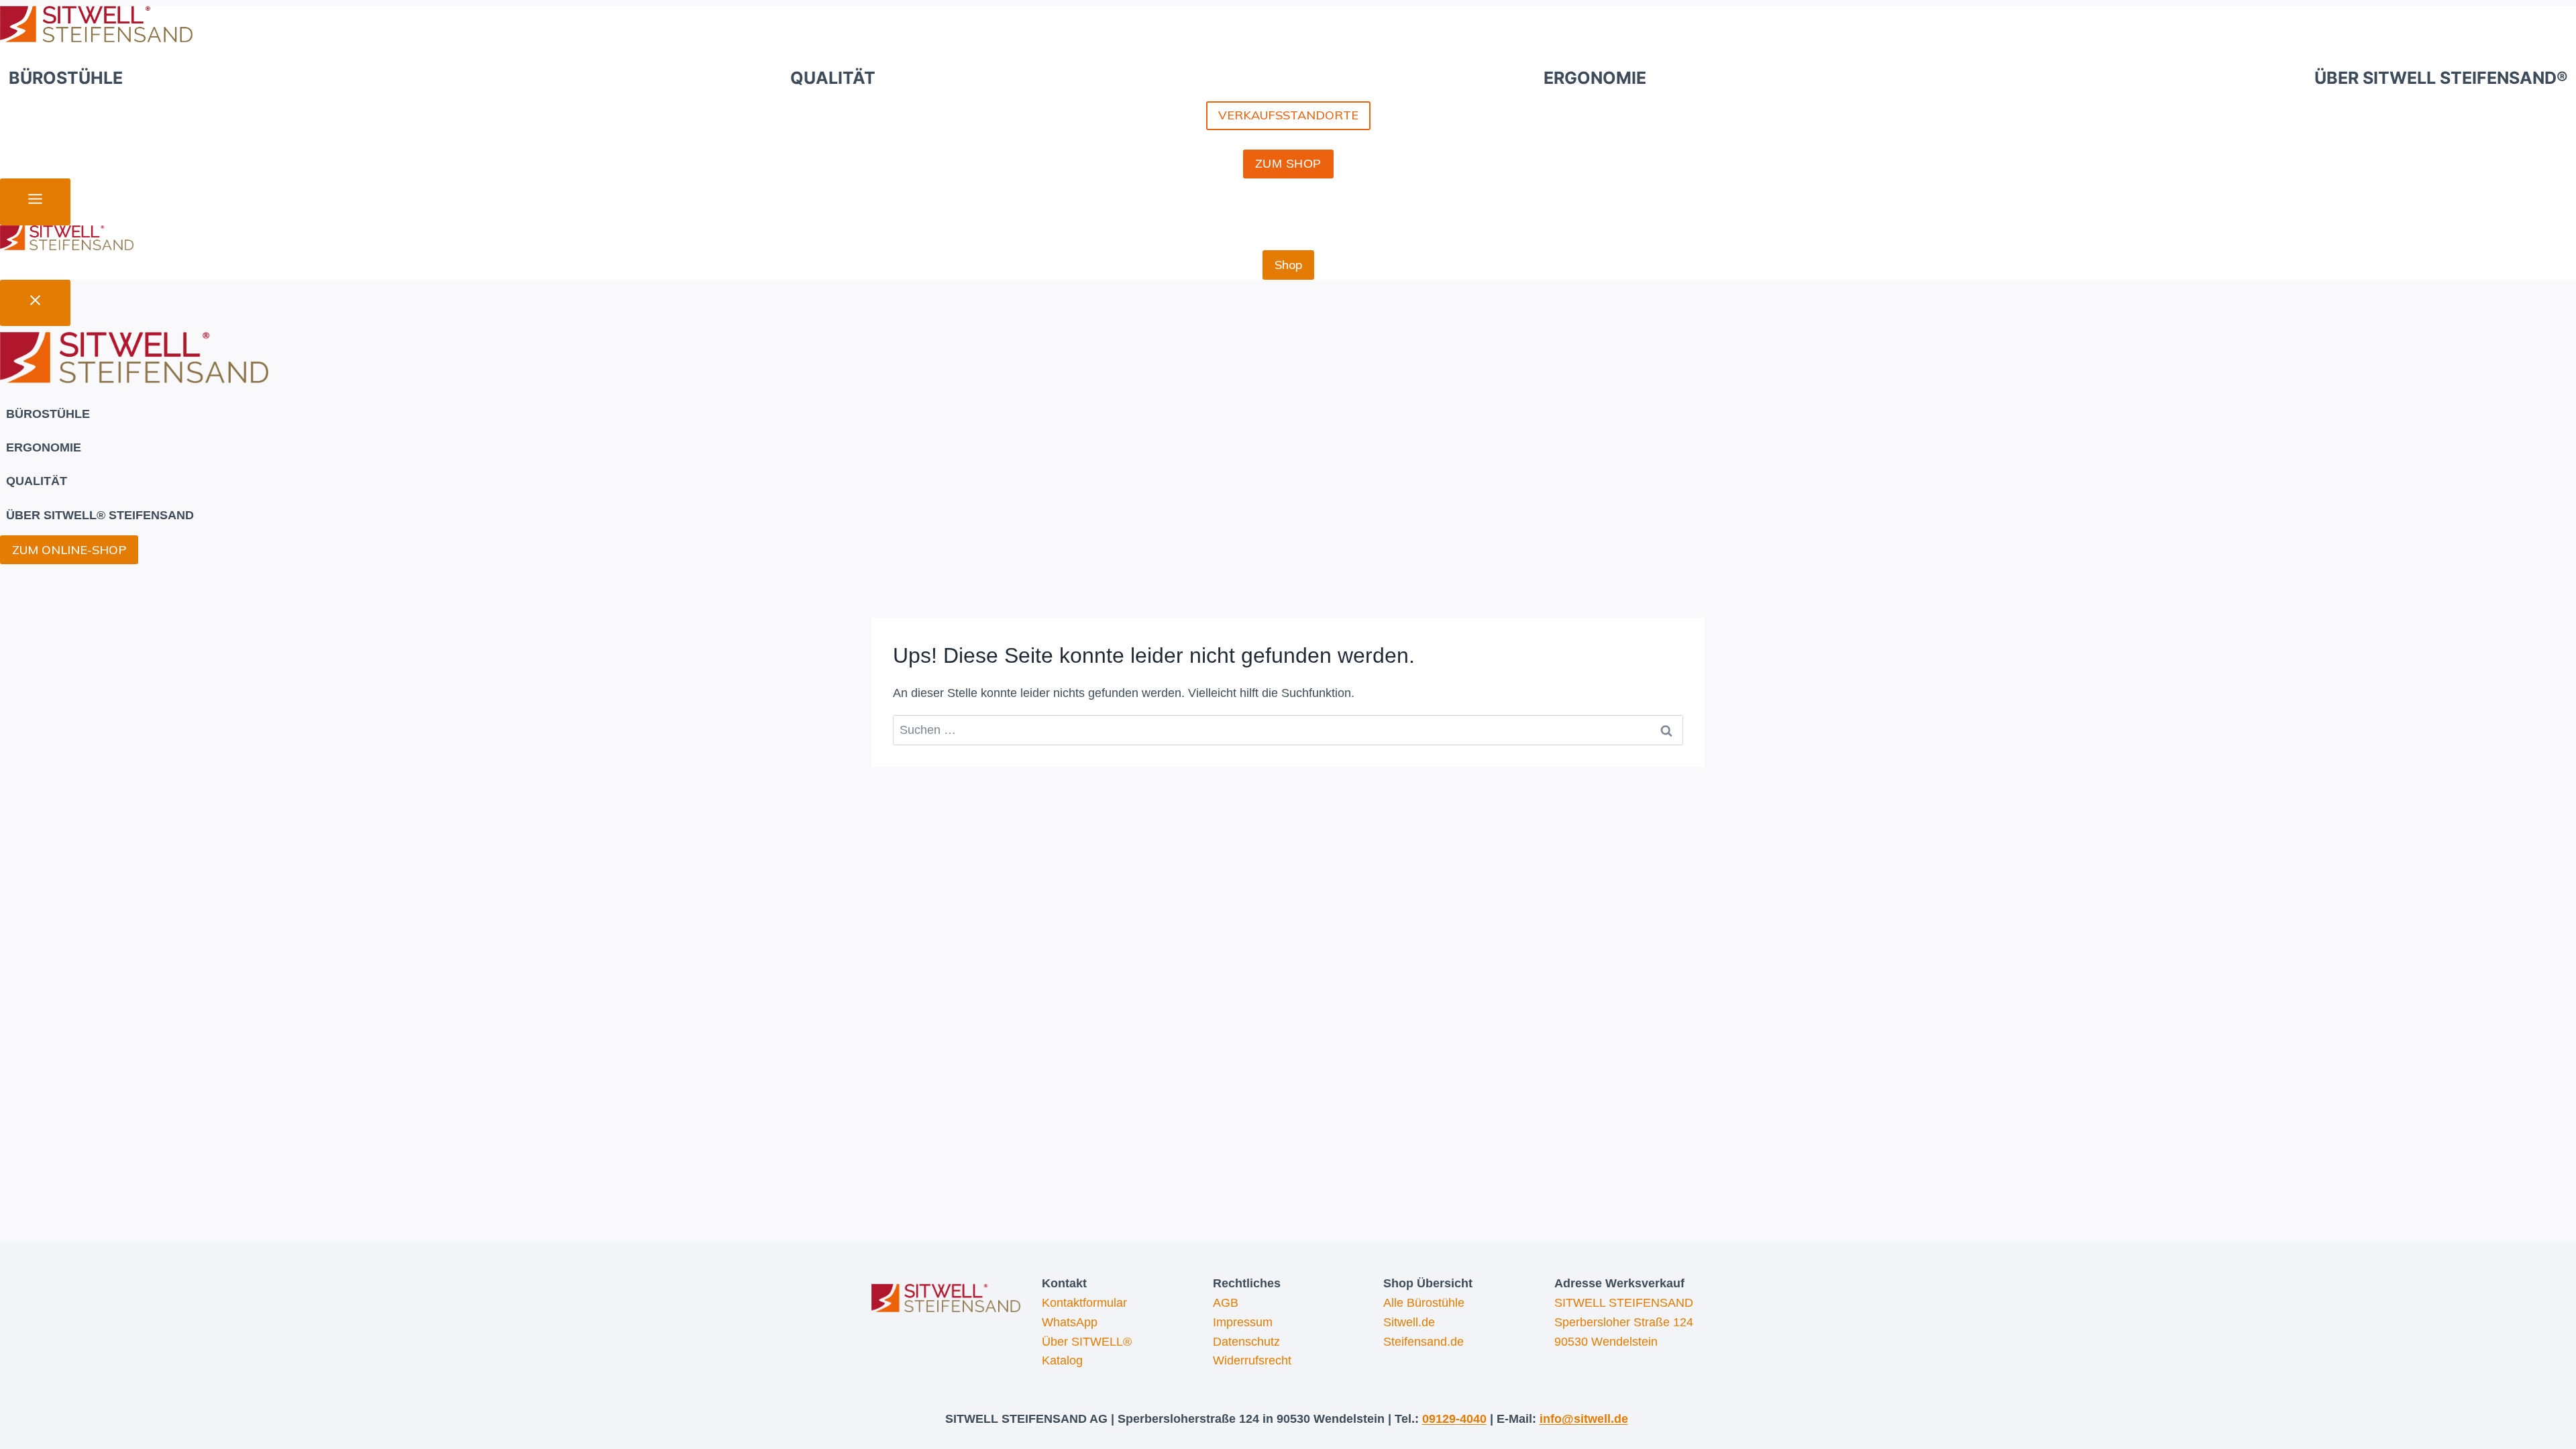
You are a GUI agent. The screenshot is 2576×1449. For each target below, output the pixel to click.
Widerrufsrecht (1252, 1360)
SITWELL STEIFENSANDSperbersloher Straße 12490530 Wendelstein (1624, 1322)
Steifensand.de (1424, 1342)
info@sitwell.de (1584, 1419)
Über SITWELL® (1087, 1342)
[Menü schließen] (35, 303)
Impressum (1243, 1322)
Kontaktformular (1084, 1303)
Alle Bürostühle (1424, 1303)
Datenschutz (1246, 1342)
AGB (1226, 1303)
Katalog (1062, 1360)
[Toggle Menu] (35, 202)
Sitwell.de (1409, 1322)
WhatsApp (1070, 1322)
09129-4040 (1454, 1419)
